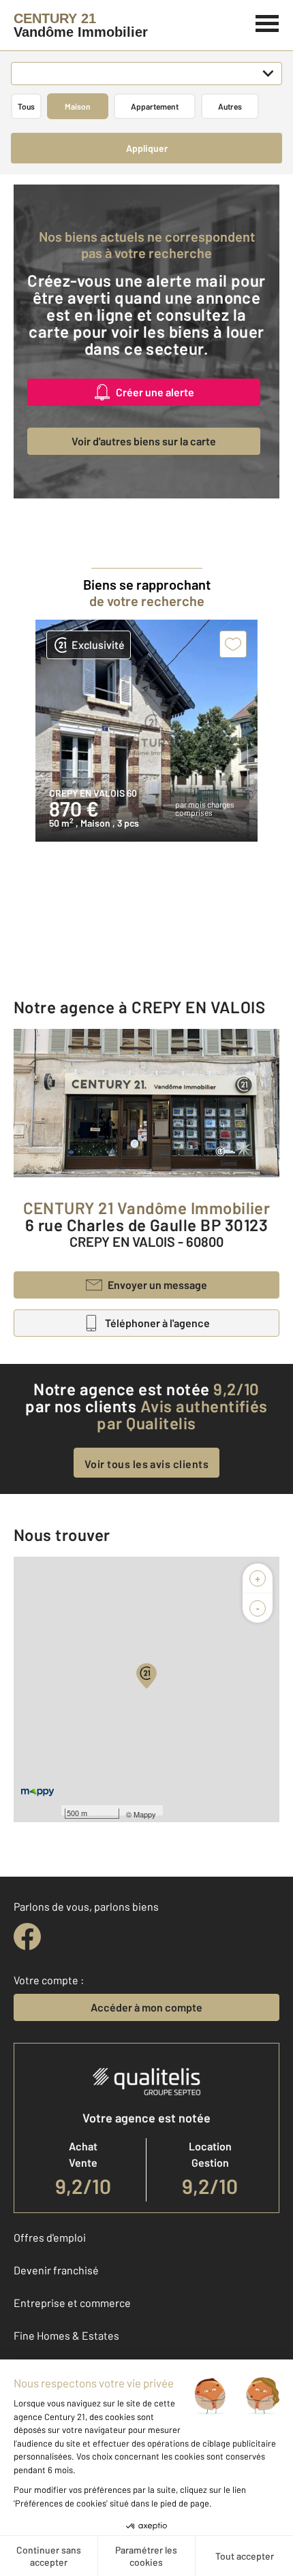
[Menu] (267, 22)
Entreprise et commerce (72, 2303)
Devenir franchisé (56, 2270)
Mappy (145, 1814)
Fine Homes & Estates (66, 2335)
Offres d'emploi (50, 2237)
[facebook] (27, 1937)
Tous (26, 106)
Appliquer (147, 148)
